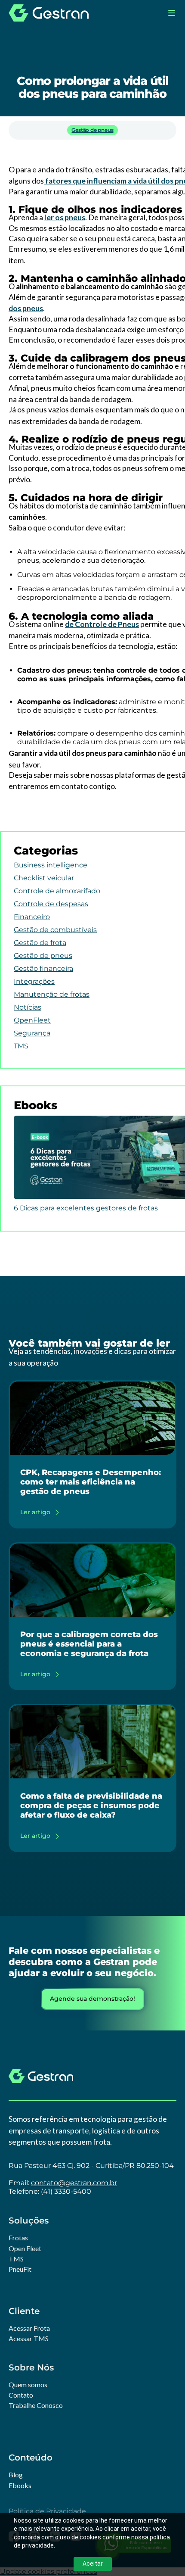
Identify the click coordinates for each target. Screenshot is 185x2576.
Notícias (28, 1007)
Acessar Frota (29, 2328)
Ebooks (20, 2485)
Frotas (18, 2238)
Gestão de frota (40, 943)
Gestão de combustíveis (55, 930)
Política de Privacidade (47, 2511)
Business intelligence (51, 865)
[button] (172, 13)
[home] (49, 13)
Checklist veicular (44, 878)
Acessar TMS (29, 2338)
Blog (16, 2475)
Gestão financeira (43, 968)
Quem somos (28, 2384)
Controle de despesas (51, 904)
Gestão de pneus (92, 130)
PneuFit (20, 2269)
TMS (21, 1046)
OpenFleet (32, 1020)
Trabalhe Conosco (36, 2405)
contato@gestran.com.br (74, 2183)
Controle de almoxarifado (57, 891)
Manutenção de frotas (52, 994)
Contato (21, 2395)
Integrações (34, 981)
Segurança (32, 1033)
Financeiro (32, 917)
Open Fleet (25, 2248)
